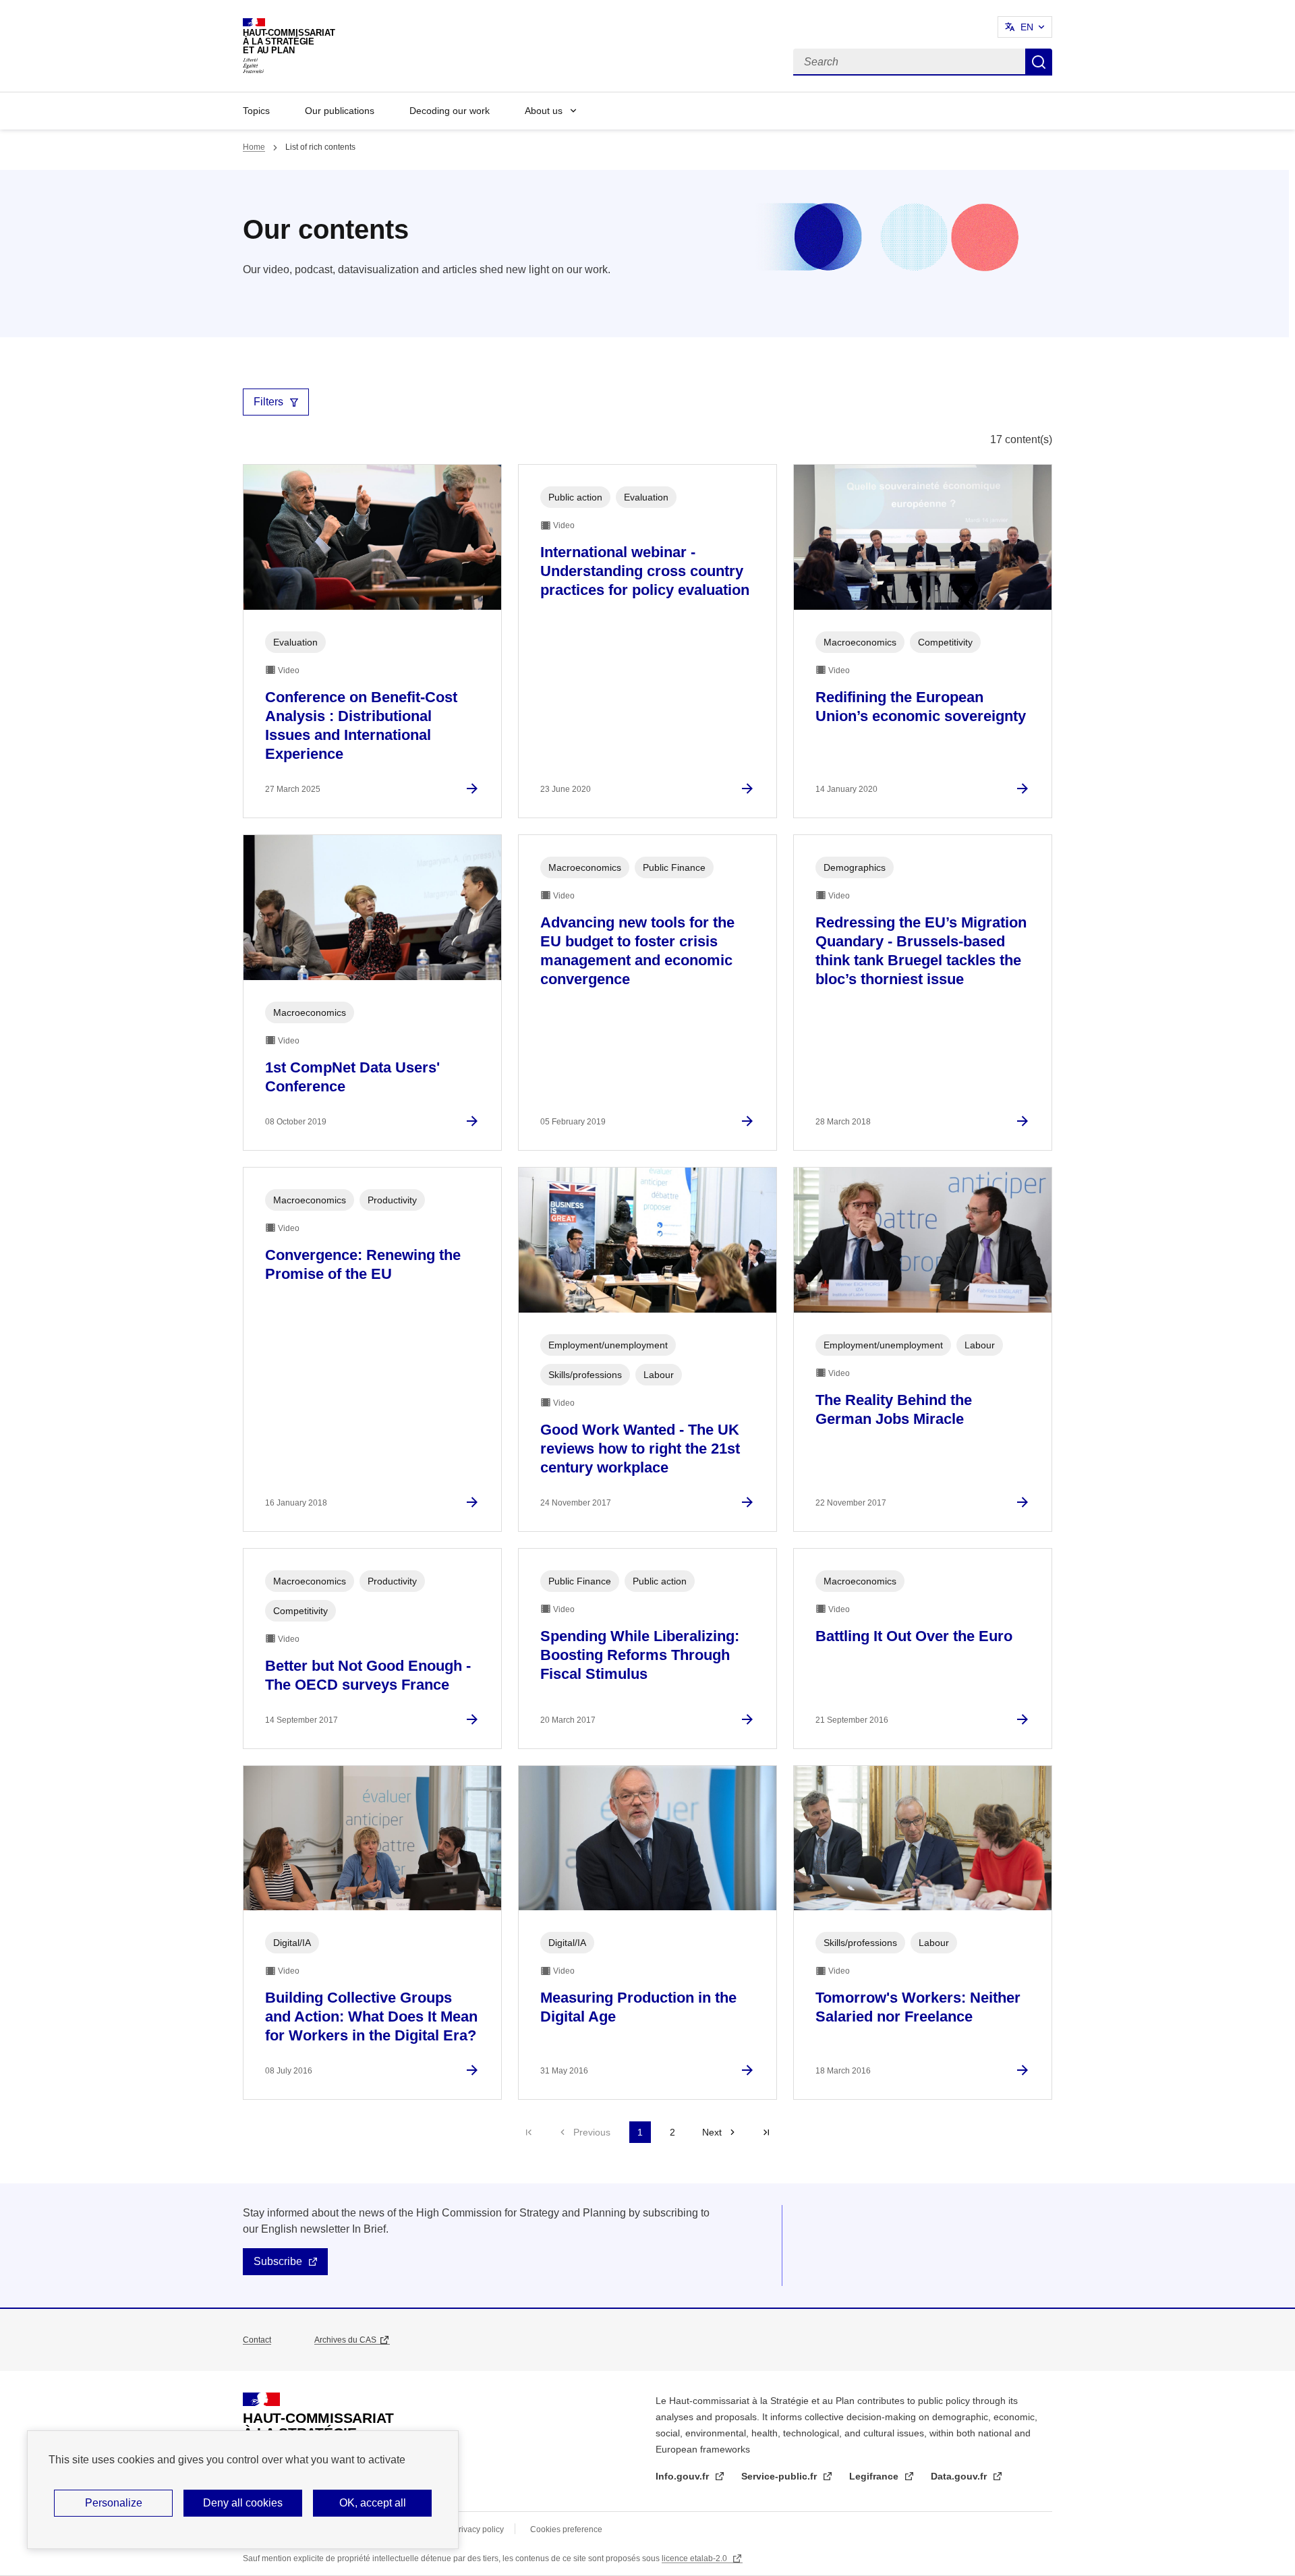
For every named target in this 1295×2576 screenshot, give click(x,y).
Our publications (340, 111)
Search (1039, 62)
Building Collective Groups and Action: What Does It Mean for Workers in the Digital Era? (371, 2016)
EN (1027, 27)
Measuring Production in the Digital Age (638, 2007)
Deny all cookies (243, 2503)
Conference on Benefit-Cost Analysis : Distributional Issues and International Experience (361, 725)
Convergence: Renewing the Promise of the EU (363, 1264)
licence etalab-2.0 (695, 2558)
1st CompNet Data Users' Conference (352, 1077)
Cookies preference (566, 2529)
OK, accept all (373, 2503)
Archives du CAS (345, 2340)
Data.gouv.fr (960, 2476)
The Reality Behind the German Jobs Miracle (894, 1409)
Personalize (114, 2503)
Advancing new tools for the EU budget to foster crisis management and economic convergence (637, 951)
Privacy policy (479, 2529)
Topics (256, 111)
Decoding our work (450, 111)
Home (254, 147)
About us (544, 111)
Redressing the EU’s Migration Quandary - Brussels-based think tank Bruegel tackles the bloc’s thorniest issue (921, 951)
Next (712, 2132)
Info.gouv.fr (684, 2476)
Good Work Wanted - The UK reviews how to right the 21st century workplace (640, 1449)
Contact (257, 2340)
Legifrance (875, 2476)
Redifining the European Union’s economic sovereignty (921, 707)
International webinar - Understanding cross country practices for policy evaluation (645, 571)
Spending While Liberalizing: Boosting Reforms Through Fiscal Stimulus (640, 1655)
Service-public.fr (780, 2476)
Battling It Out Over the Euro (914, 1636)
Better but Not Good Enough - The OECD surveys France (368, 1675)
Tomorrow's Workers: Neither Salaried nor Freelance (918, 2007)
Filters (268, 402)
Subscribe (278, 2261)
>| (766, 2132)
